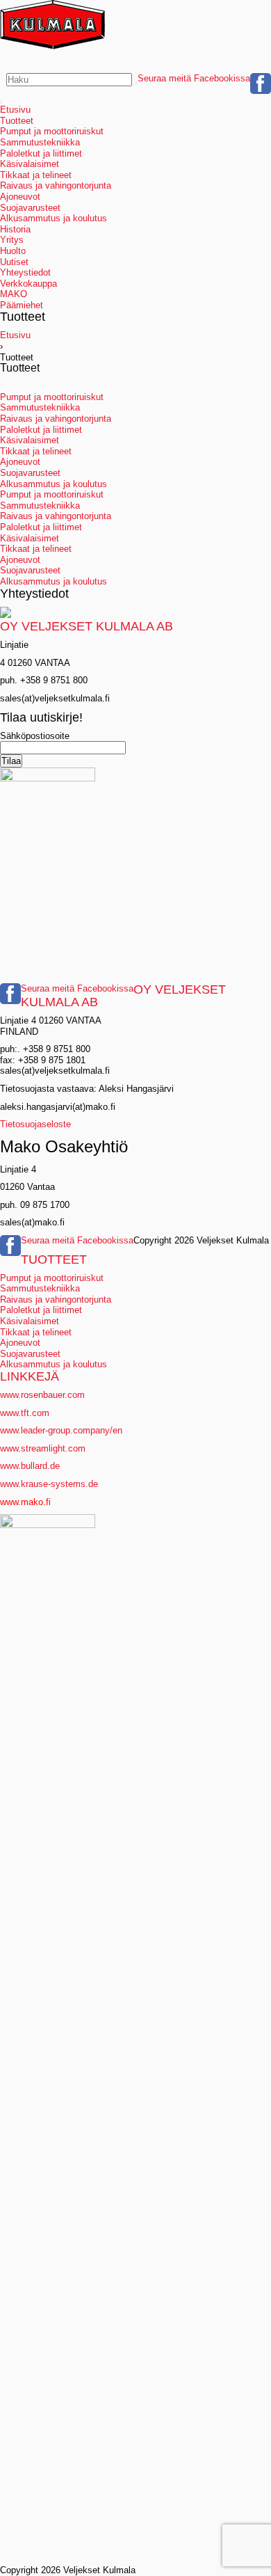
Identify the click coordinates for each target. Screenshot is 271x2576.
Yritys (12, 240)
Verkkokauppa (28, 284)
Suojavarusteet (30, 208)
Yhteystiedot (25, 272)
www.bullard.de (30, 1466)
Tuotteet (17, 121)
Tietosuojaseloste (35, 1124)
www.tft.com (25, 1413)
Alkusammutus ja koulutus (54, 218)
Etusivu (15, 110)
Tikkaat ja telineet (36, 175)
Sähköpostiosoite (35, 736)
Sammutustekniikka (40, 142)
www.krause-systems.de (50, 1484)
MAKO (14, 294)
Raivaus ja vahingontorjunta (56, 185)
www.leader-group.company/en (61, 1430)
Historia (15, 229)
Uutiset (14, 262)
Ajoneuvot (20, 197)
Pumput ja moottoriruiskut (52, 131)
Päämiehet (22, 305)
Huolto (13, 251)
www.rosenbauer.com (42, 1395)
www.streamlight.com (43, 1448)
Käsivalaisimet (30, 164)
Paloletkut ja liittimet (41, 153)
